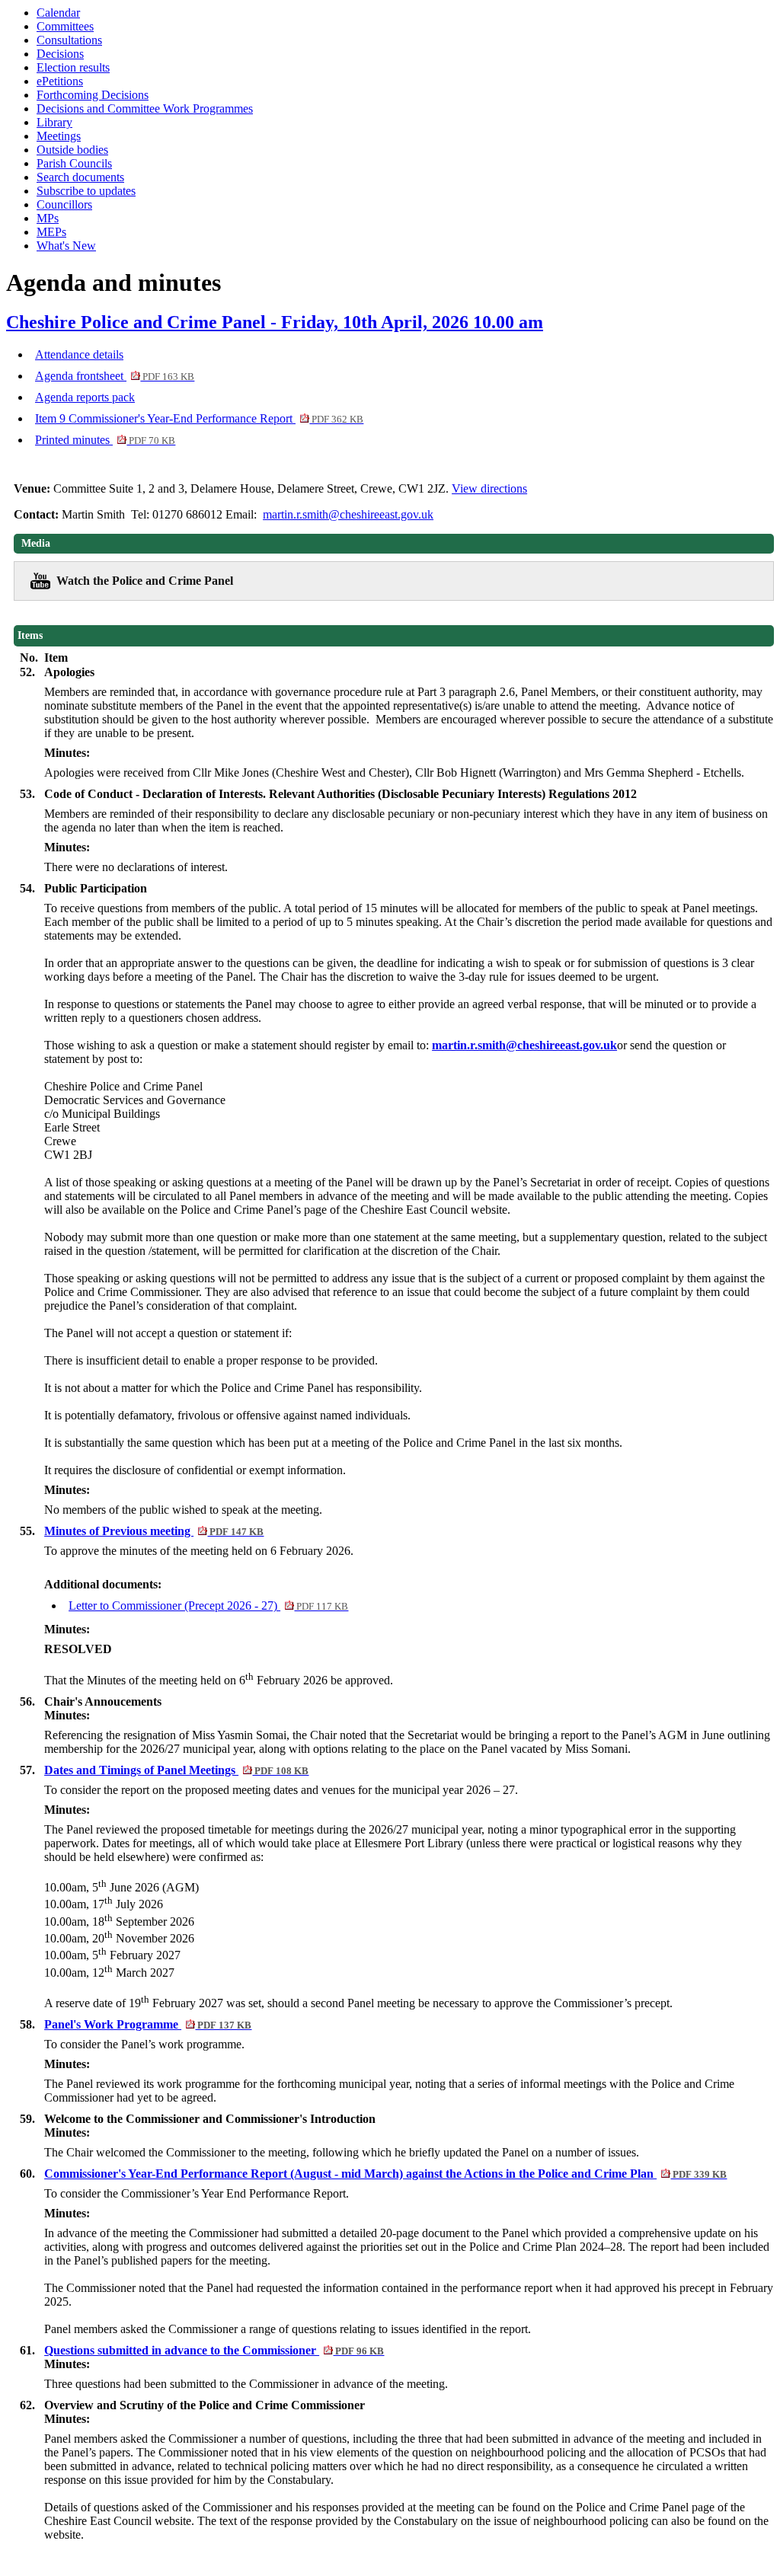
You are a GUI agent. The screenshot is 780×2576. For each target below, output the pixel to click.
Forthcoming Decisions (93, 95)
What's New (66, 246)
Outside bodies (72, 150)
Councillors (64, 204)
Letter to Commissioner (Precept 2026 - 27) (208, 1606)
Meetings (59, 136)
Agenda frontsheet (115, 376)
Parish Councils (74, 163)
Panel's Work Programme (148, 2024)
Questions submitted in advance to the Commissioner (214, 2350)
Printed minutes (105, 440)
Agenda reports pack (85, 397)
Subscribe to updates (86, 191)
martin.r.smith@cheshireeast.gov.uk (348, 514)
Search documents (80, 177)
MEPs (51, 232)
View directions (489, 488)
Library (54, 122)
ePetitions (60, 81)
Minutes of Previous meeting (154, 1531)
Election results (73, 67)
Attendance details (79, 354)
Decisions (60, 54)
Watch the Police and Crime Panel (145, 581)
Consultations (69, 40)
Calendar (58, 13)
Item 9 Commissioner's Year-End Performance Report (199, 418)
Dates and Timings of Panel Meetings (176, 1770)
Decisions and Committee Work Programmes (145, 109)
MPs (48, 218)
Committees (65, 26)
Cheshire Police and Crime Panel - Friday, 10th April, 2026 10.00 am (275, 322)
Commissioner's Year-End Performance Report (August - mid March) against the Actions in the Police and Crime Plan (385, 2174)
